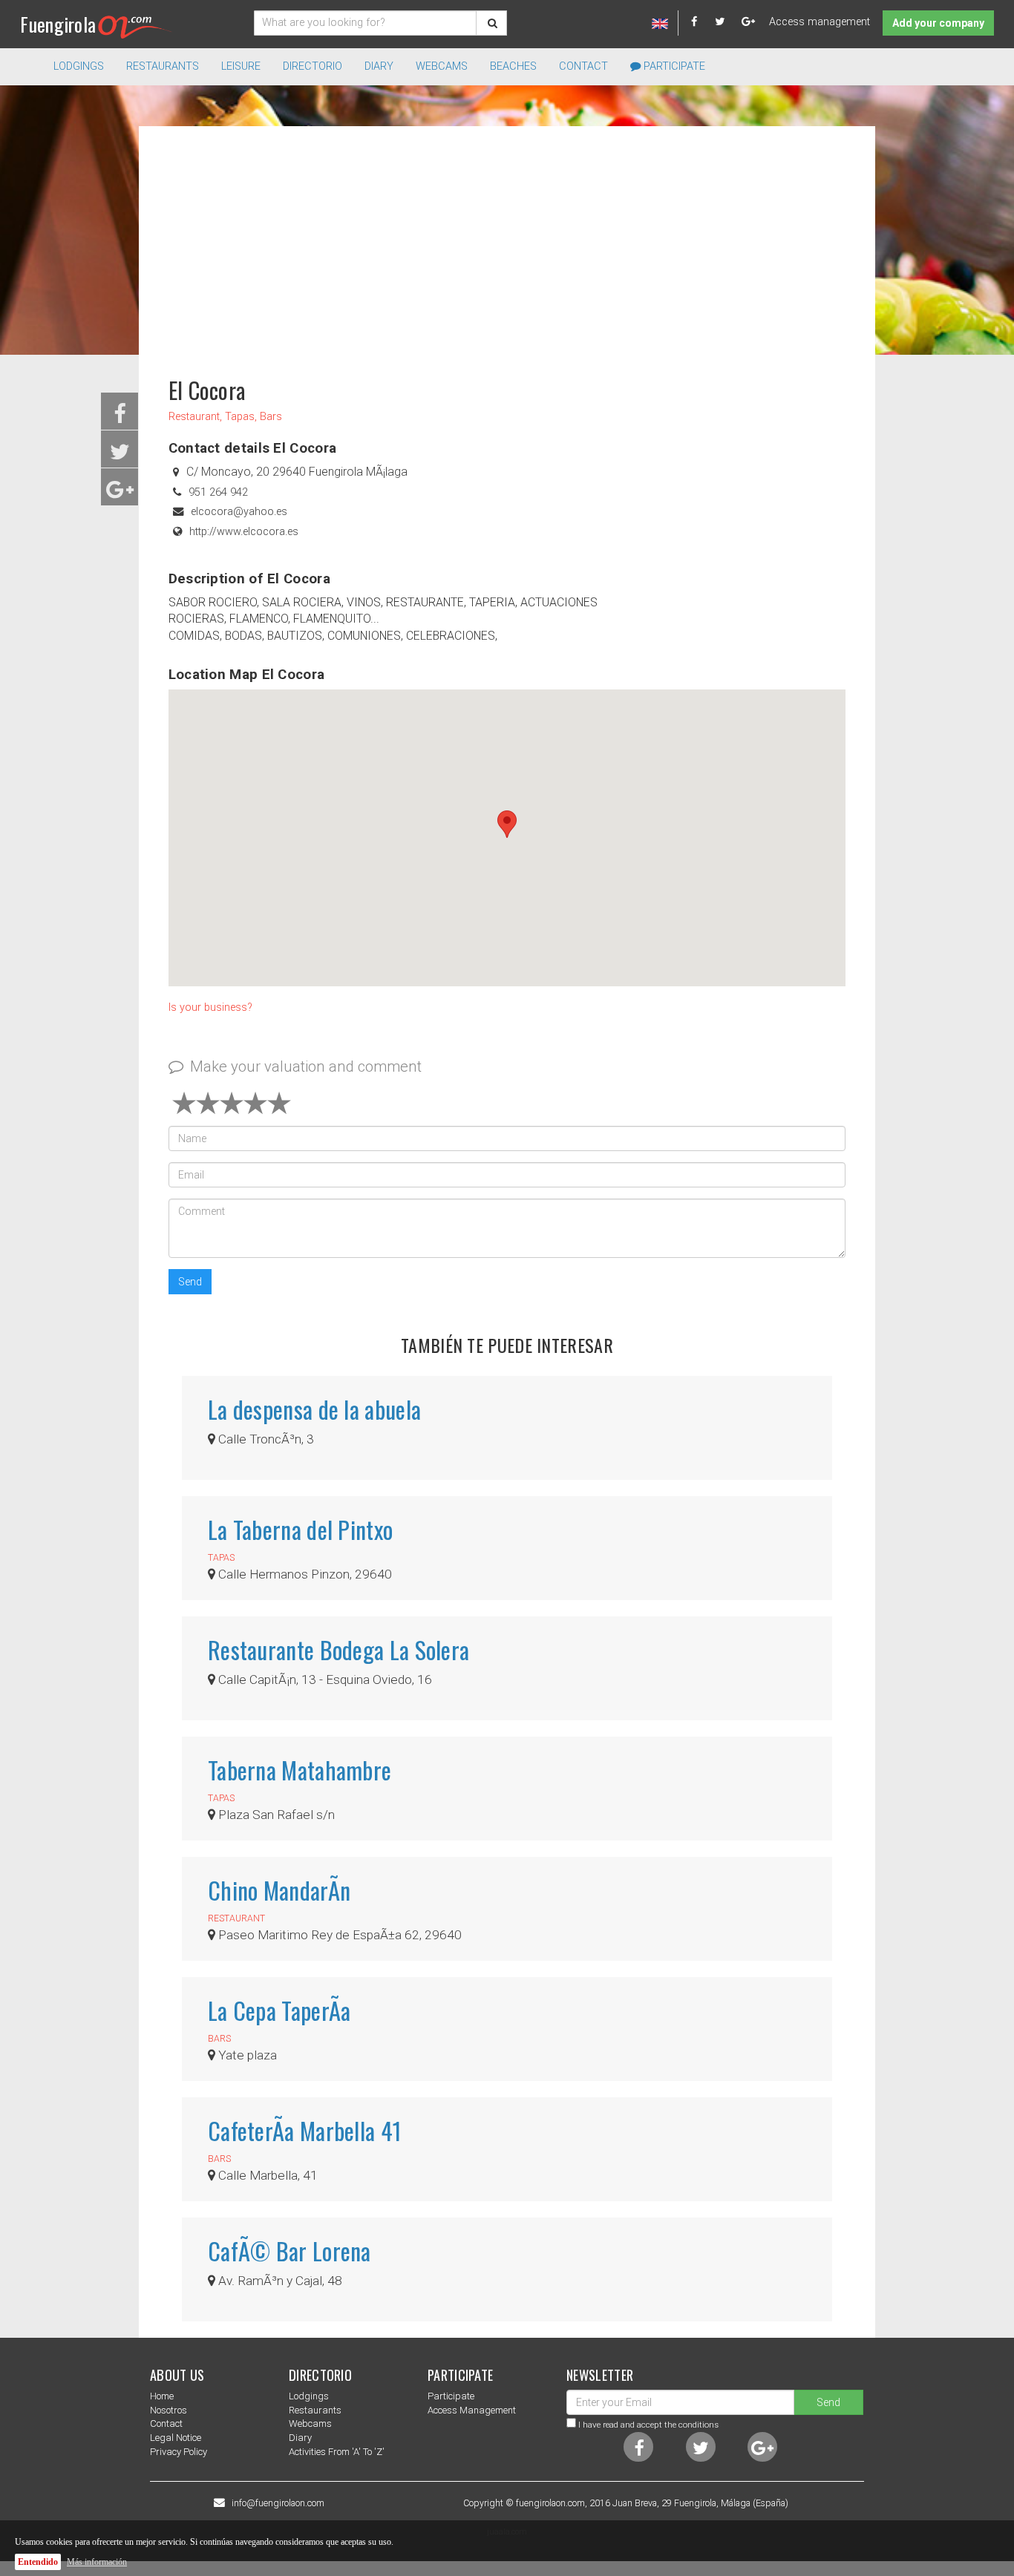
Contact (583, 66)
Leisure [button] (241, 66)
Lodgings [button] (79, 66)
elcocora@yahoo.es (239, 512)
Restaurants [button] (163, 66)
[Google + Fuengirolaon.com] (749, 22)
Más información (97, 2562)
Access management (820, 22)
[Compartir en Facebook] (120, 418)
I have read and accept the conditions (648, 2425)
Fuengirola (58, 24)
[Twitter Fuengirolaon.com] (727, 22)
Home (162, 2396)
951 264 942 (218, 492)
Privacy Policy (179, 2452)
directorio (313, 66)
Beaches (513, 66)
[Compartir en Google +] (120, 494)
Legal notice (176, 2438)
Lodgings (309, 2396)
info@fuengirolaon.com (278, 2503)
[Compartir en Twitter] (120, 456)
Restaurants (315, 2410)
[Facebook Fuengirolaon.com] (701, 22)
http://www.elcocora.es (244, 532)
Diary (379, 66)
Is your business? (210, 1007)
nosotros (169, 2410)
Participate (673, 66)
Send (190, 1282)
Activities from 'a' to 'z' (337, 2452)
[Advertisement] (507, 245)
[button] (507, 824)
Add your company (938, 23)
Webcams (442, 66)
